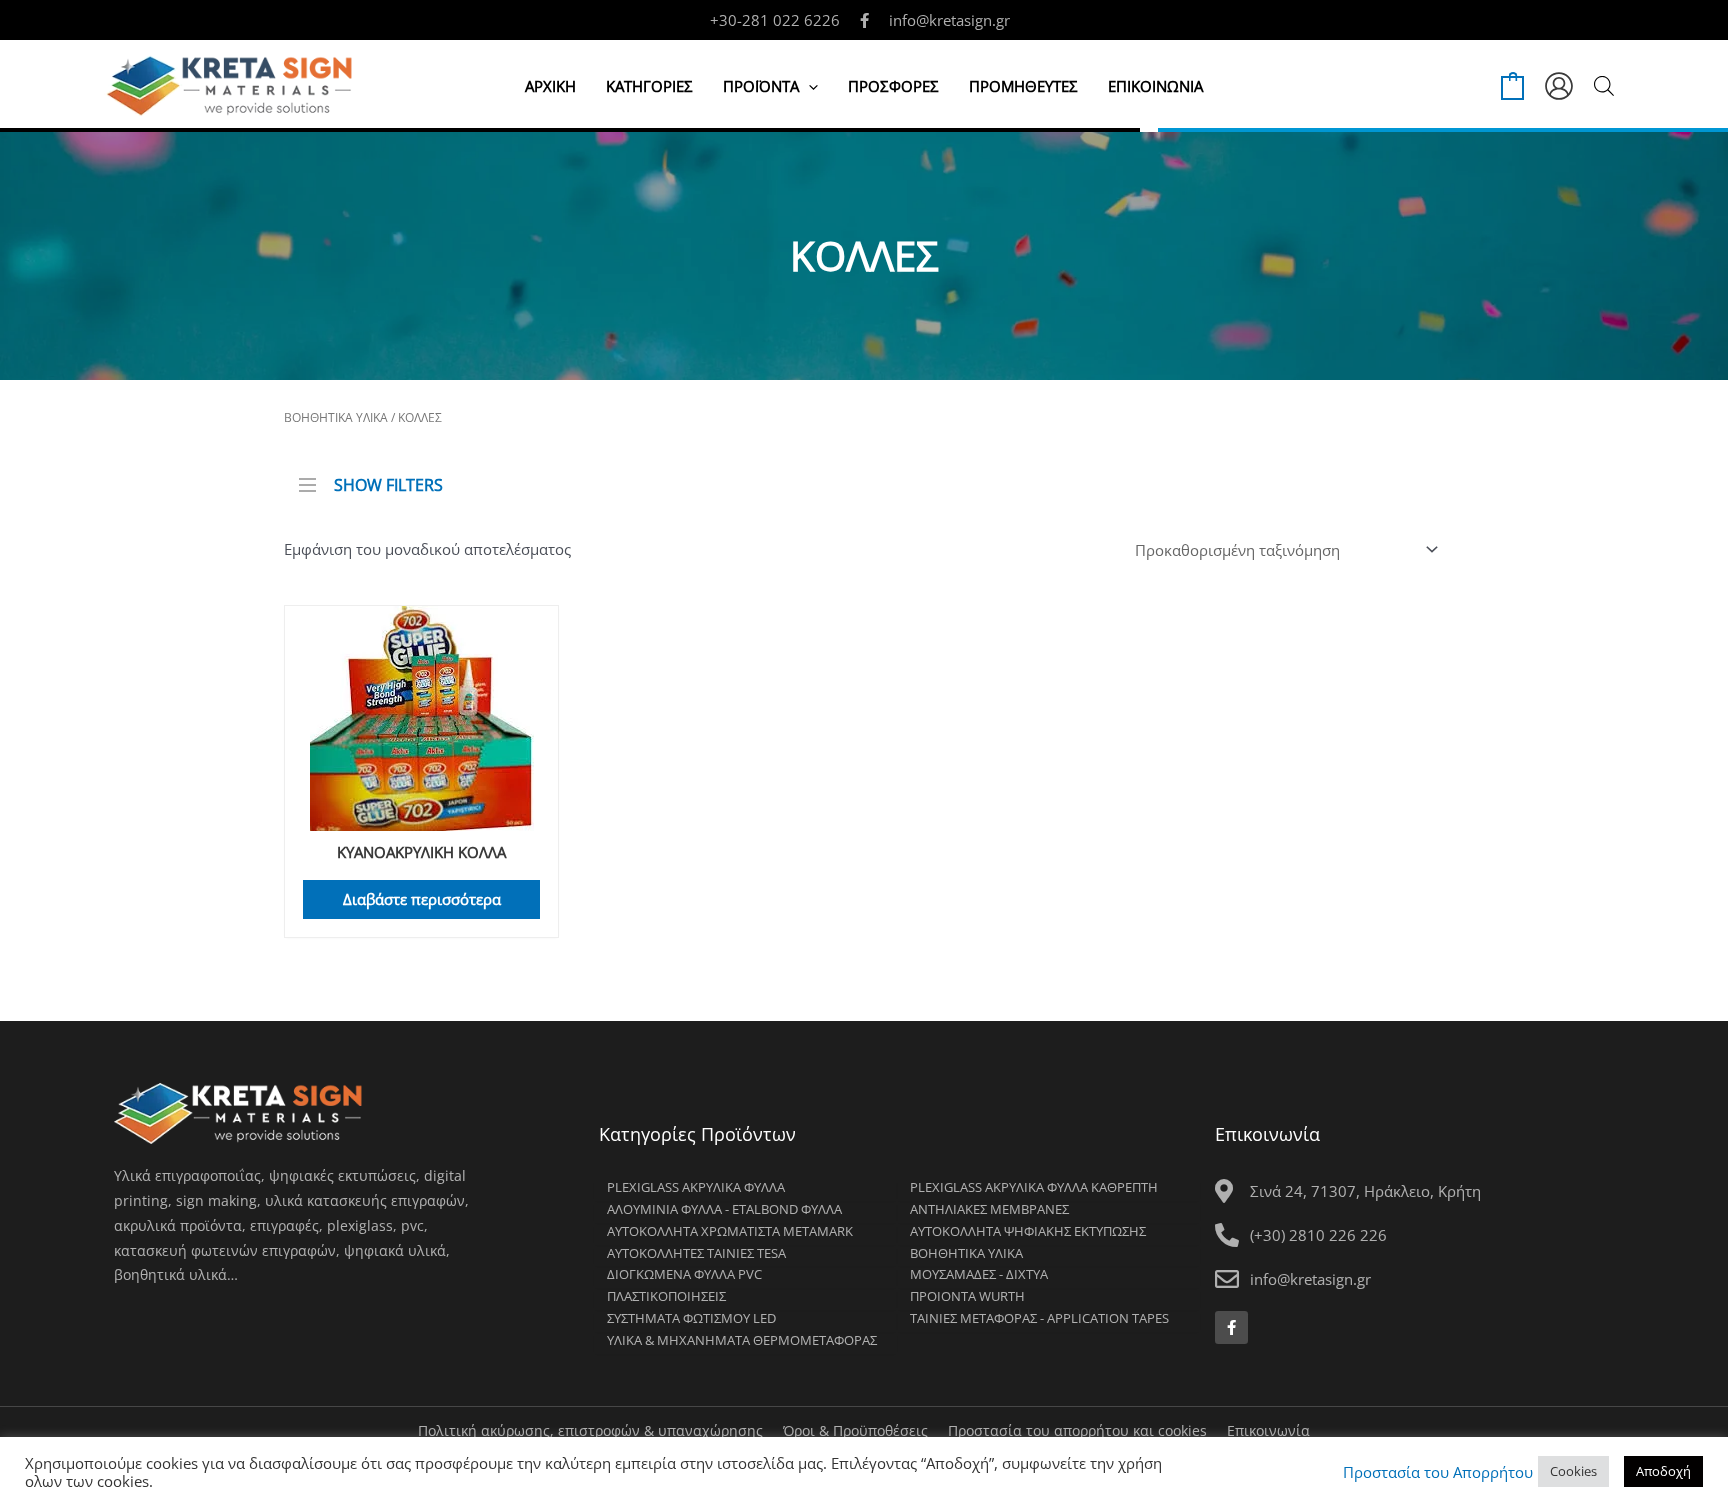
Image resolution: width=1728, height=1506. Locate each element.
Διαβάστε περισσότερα (422, 899)
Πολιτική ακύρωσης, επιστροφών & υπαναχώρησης (590, 1430)
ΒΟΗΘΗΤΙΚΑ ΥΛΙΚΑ (336, 417)
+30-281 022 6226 (775, 20)
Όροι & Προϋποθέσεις (855, 1430)
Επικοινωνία (1268, 1430)
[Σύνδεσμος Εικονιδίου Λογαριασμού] (1559, 86)
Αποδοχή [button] (1663, 1471)
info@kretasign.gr (949, 20)
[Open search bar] (1604, 85)
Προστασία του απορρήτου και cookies (1077, 1430)
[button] (808, 86)
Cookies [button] (1573, 1471)
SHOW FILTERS (388, 483)
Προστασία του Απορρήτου (1438, 1472)
